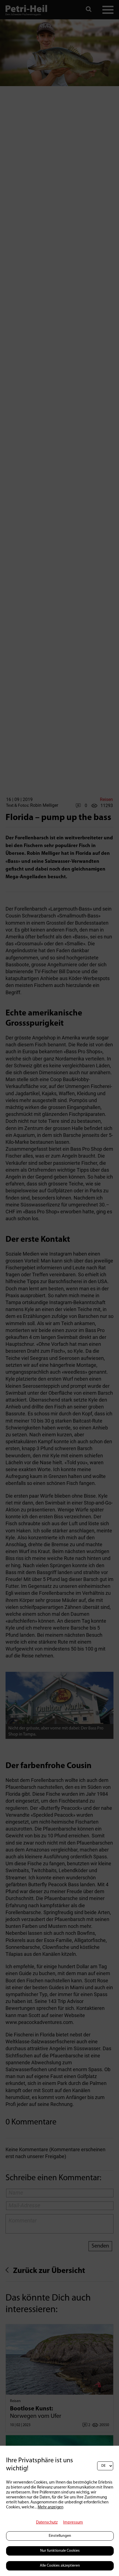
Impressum (73, 2523)
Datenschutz (47, 2523)
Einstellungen (60, 2536)
